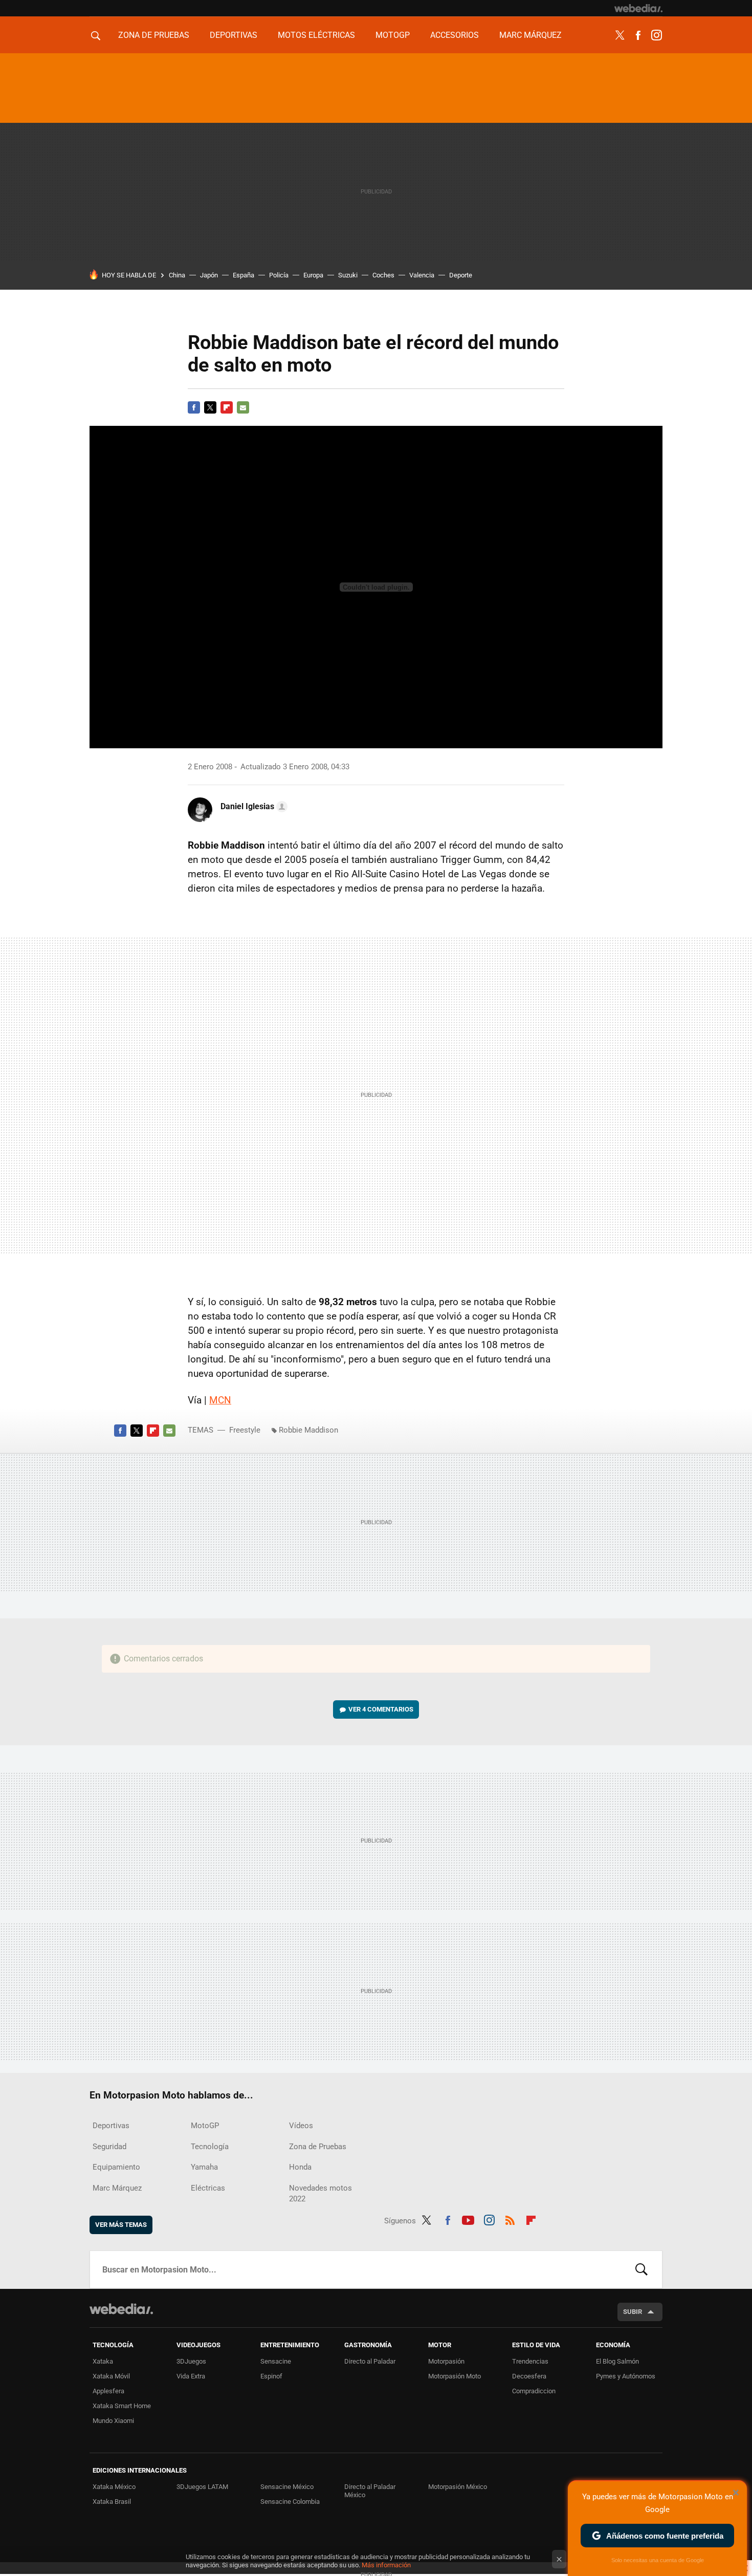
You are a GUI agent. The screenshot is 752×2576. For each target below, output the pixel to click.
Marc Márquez (530, 35)
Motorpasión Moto (455, 2376)
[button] (252, 807)
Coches (383, 275)
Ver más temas (121, 2225)
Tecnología (210, 2147)
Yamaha (204, 2167)
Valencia (422, 275)
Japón (209, 275)
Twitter (620, 35)
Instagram (656, 35)
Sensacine (276, 2361)
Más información (386, 2565)
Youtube (468, 2219)
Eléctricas (208, 2188)
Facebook (638, 35)
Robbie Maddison (308, 1430)
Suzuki (348, 275)
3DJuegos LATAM (202, 2487)
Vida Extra (191, 2376)
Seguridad (109, 2147)
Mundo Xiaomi (113, 2421)
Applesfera (108, 2391)
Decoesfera (529, 2376)
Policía (279, 275)
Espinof (271, 2376)
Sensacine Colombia (290, 2502)
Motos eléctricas (316, 35)
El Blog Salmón (617, 2361)
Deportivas (234, 35)
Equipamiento (116, 2167)
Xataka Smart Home (122, 2406)
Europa (313, 275)
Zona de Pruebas (154, 35)
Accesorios (455, 35)
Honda (300, 2167)
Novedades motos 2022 (320, 2193)
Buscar (642, 2269)
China (177, 275)
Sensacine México (287, 2487)
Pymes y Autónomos (626, 2376)
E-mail (243, 407)
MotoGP (393, 35)
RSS (510, 2219)
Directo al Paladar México (370, 2491)
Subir (633, 2312)
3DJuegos (191, 2361)
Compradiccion (534, 2391)
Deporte (461, 275)
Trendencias (530, 2361)
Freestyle (245, 1430)
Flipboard (227, 407)
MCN (220, 1400)
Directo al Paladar (370, 2361)
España (244, 275)
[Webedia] (638, 8)
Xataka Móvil (111, 2376)
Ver (381, 1709)
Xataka (103, 2361)
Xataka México (114, 2487)
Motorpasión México (458, 2487)
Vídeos (301, 2126)
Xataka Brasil (112, 2502)
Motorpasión (446, 2361)
